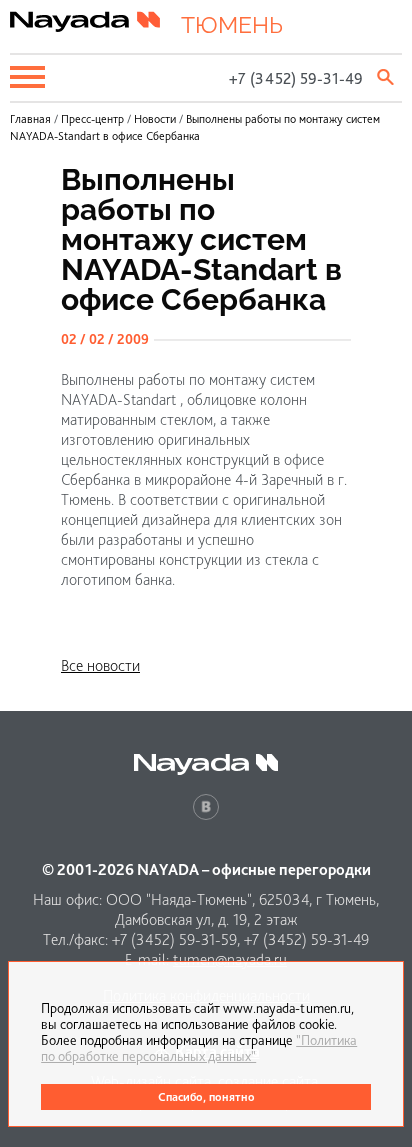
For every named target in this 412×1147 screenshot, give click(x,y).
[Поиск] (387, 77)
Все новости (100, 665)
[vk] (206, 807)
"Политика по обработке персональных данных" (199, 1048)
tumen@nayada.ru (230, 959)
